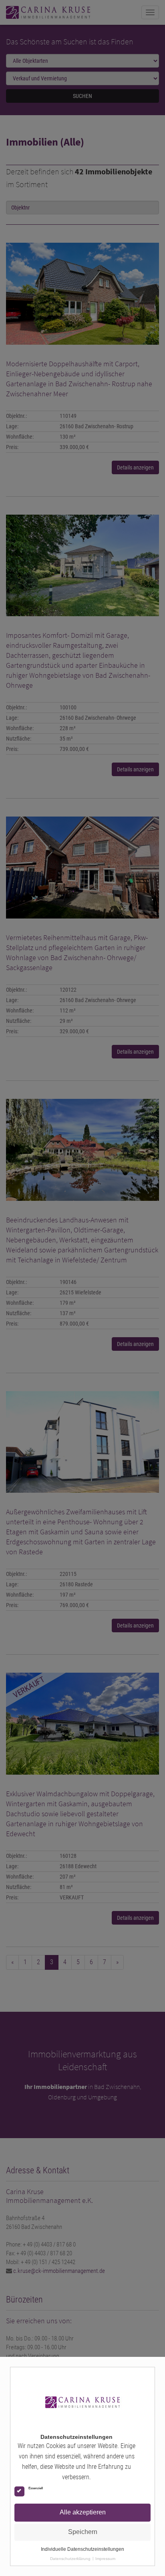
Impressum (105, 2559)
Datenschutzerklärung (70, 2559)
